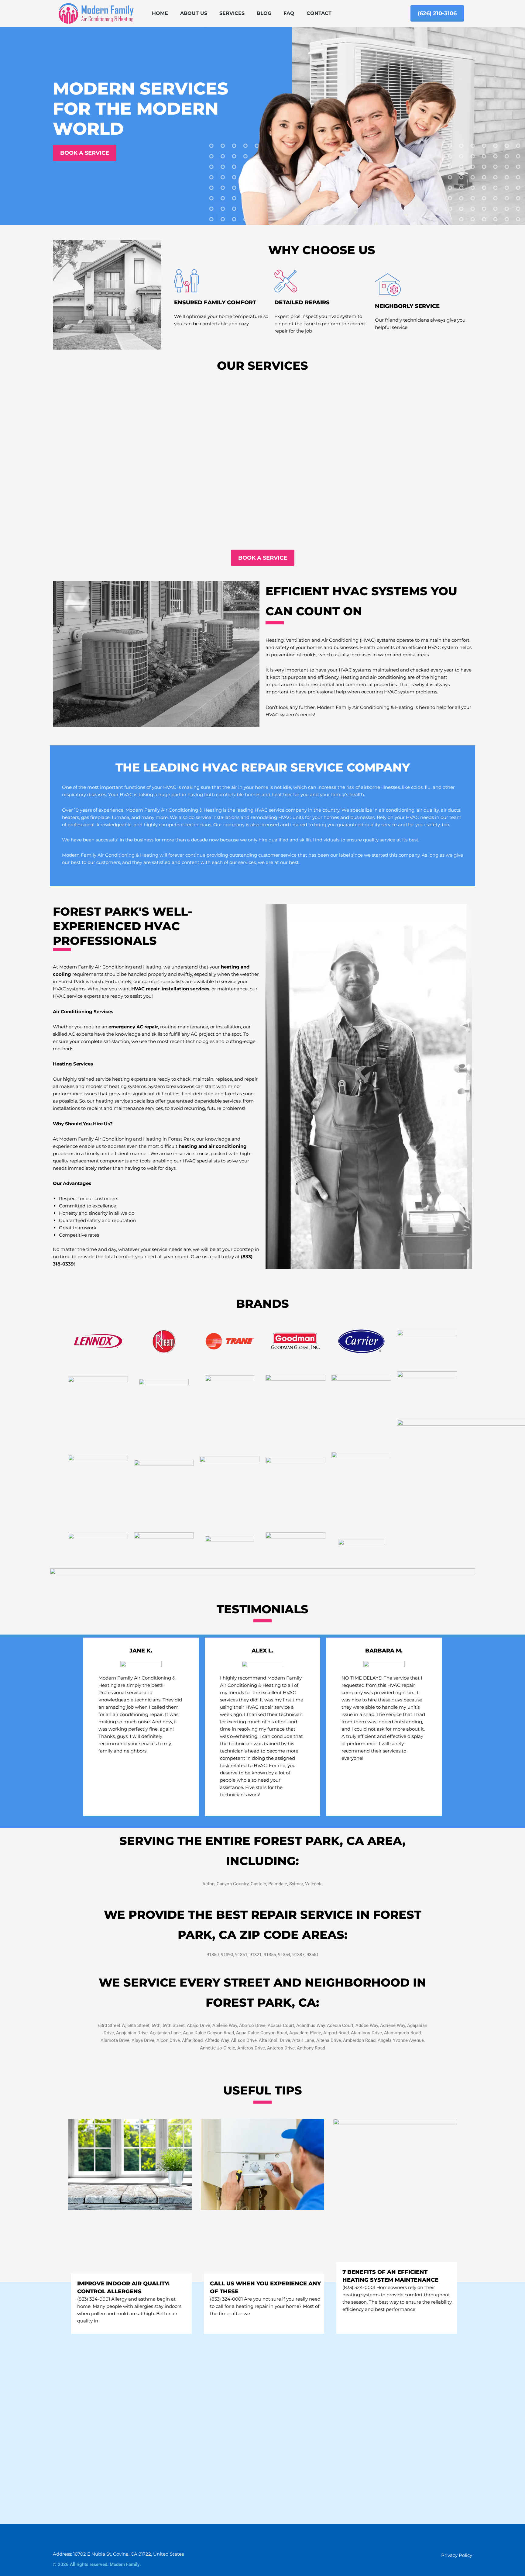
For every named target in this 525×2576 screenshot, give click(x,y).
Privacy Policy (457, 2555)
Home (160, 13)
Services (232, 13)
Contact (319, 13)
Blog (264, 13)
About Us (194, 13)
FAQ (289, 13)
